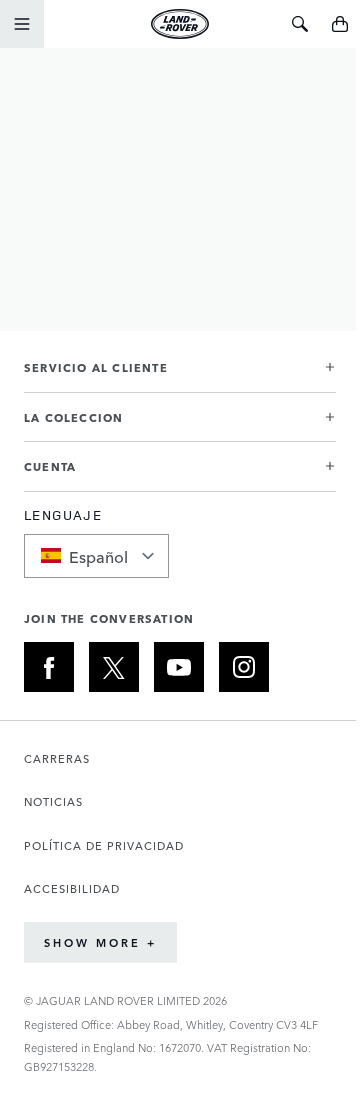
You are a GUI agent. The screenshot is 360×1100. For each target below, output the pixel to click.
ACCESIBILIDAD (72, 888)
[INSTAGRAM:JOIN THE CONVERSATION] (244, 667)
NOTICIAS (53, 801)
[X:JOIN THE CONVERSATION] (114, 667)
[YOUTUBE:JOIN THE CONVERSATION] (179, 667)
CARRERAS (57, 758)
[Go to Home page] (179, 24)
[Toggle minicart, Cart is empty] (340, 24)
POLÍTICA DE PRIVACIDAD (104, 845)
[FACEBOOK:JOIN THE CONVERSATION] (49, 667)
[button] (180, 375)
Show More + (100, 942)
